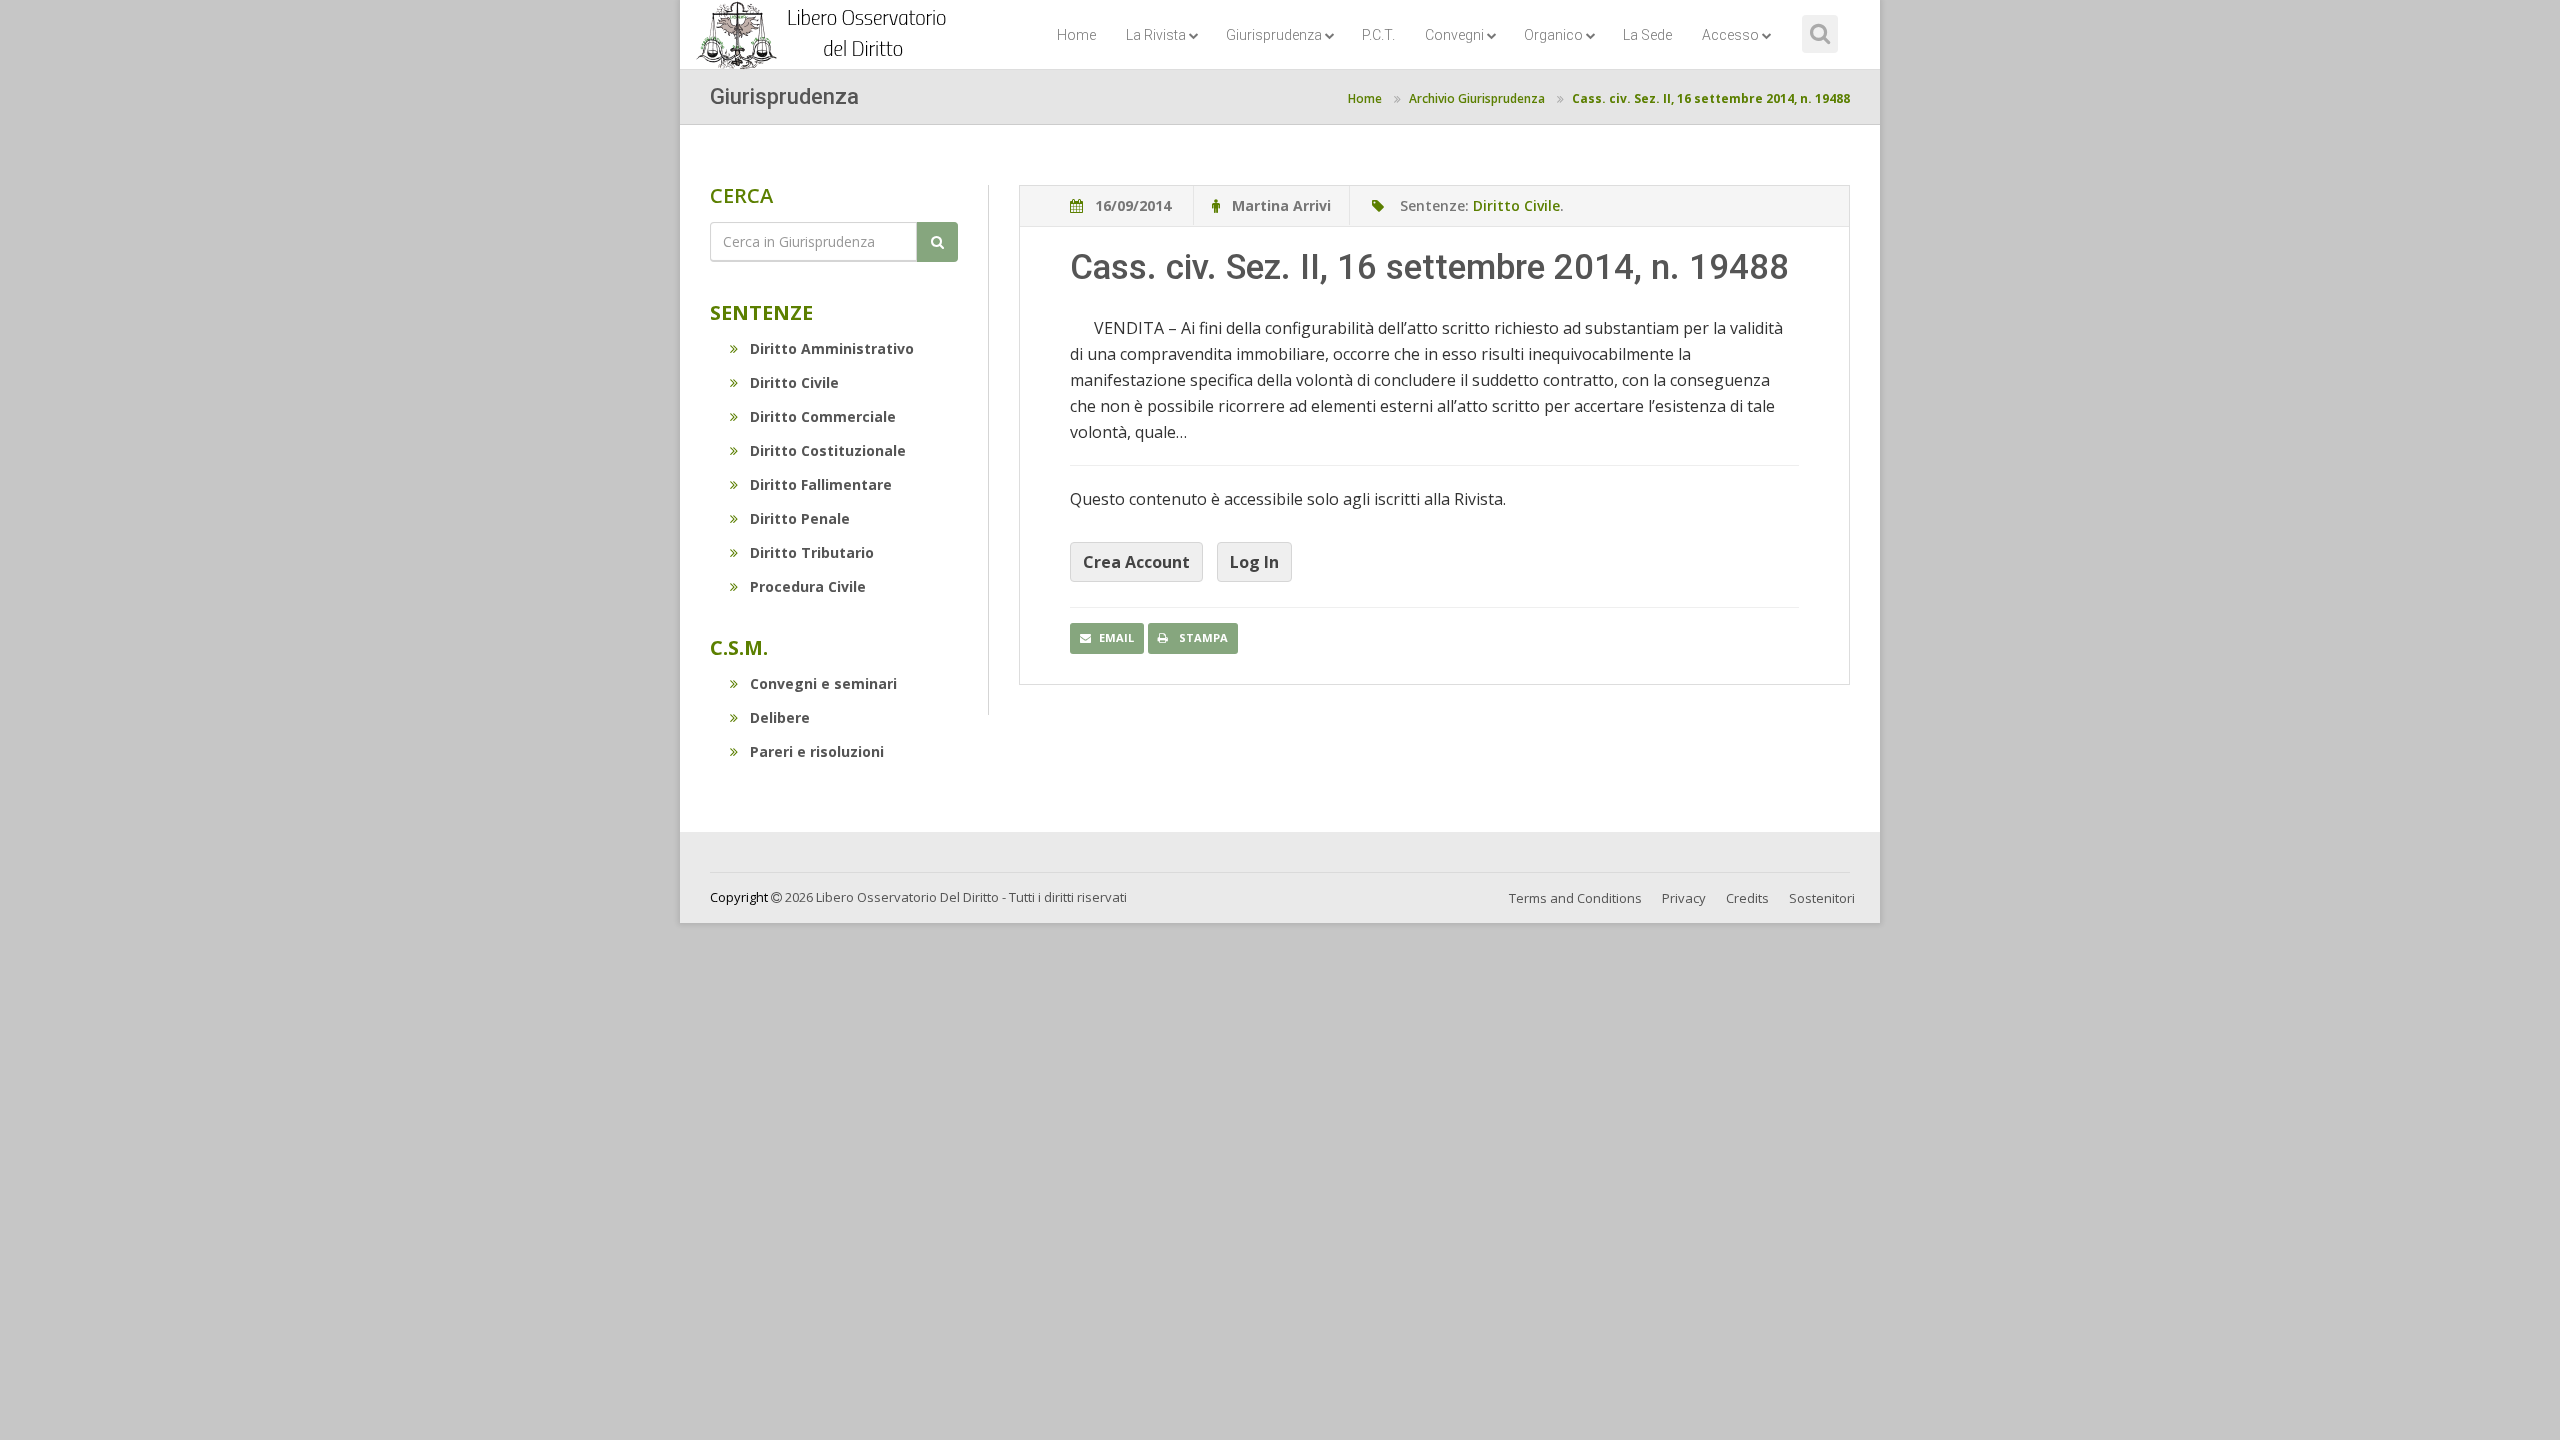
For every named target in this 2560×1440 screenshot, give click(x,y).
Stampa (1202, 637)
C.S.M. (739, 647)
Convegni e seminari (823, 683)
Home (1076, 35)
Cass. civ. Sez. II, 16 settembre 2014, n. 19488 (1711, 98)
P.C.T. (1378, 35)
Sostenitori (1822, 898)
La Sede (1647, 35)
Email (1116, 637)
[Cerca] (937, 242)
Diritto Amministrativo (832, 348)
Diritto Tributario (812, 552)
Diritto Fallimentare (821, 484)
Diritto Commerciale (823, 416)
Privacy (1684, 898)
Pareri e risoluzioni (817, 751)
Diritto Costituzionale (828, 450)
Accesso (1730, 35)
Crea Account (1136, 562)
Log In (1254, 562)
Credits (1747, 898)
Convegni (1454, 35)
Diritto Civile (794, 382)
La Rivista (1156, 35)
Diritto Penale (800, 518)
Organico (1553, 35)
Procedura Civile (808, 586)
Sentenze (761, 312)
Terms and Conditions (1575, 898)
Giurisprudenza (1274, 35)
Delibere (780, 717)
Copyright (739, 897)
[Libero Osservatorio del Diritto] (825, 25)
